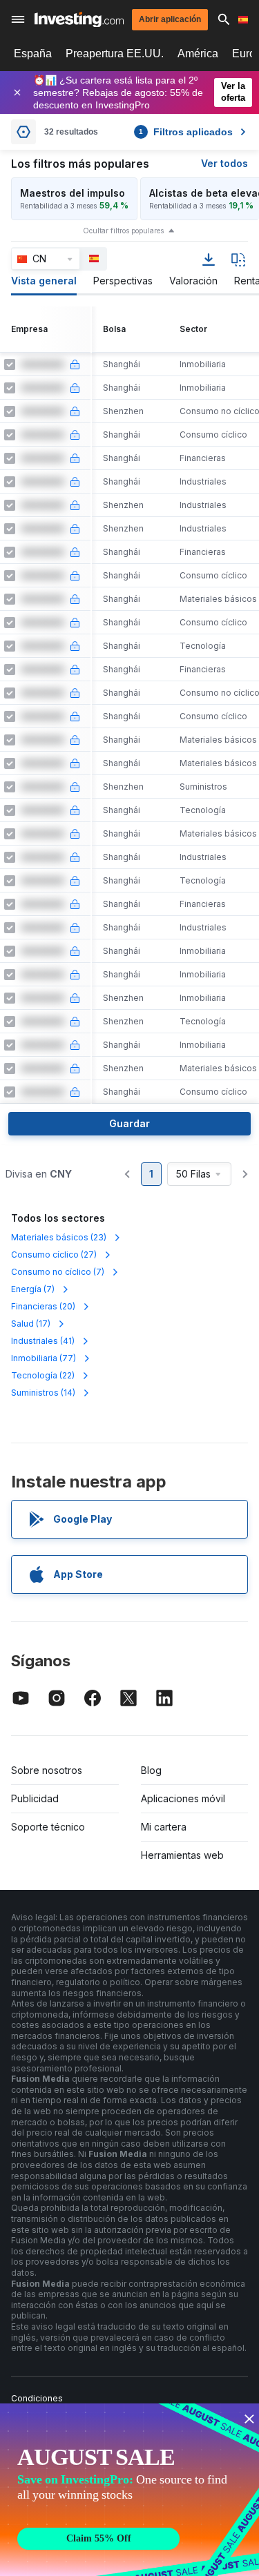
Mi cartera (164, 1827)
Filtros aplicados (186, 132)
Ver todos (224, 163)
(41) (43, 1341)
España (33, 53)
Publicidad (35, 1798)
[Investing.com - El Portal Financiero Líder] (79, 20)
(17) (31, 1324)
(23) (59, 1237)
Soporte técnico (48, 1827)
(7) (58, 1272)
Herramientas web (182, 1855)
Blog (151, 1770)
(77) (44, 1358)
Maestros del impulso (73, 193)
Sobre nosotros (47, 1770)
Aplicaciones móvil (183, 1798)
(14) (43, 1393)
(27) (54, 1255)
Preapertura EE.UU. (115, 53)
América (198, 53)
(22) (43, 1375)
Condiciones (37, 2398)
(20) (43, 1306)
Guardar (129, 1123)
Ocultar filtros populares (123, 231)
